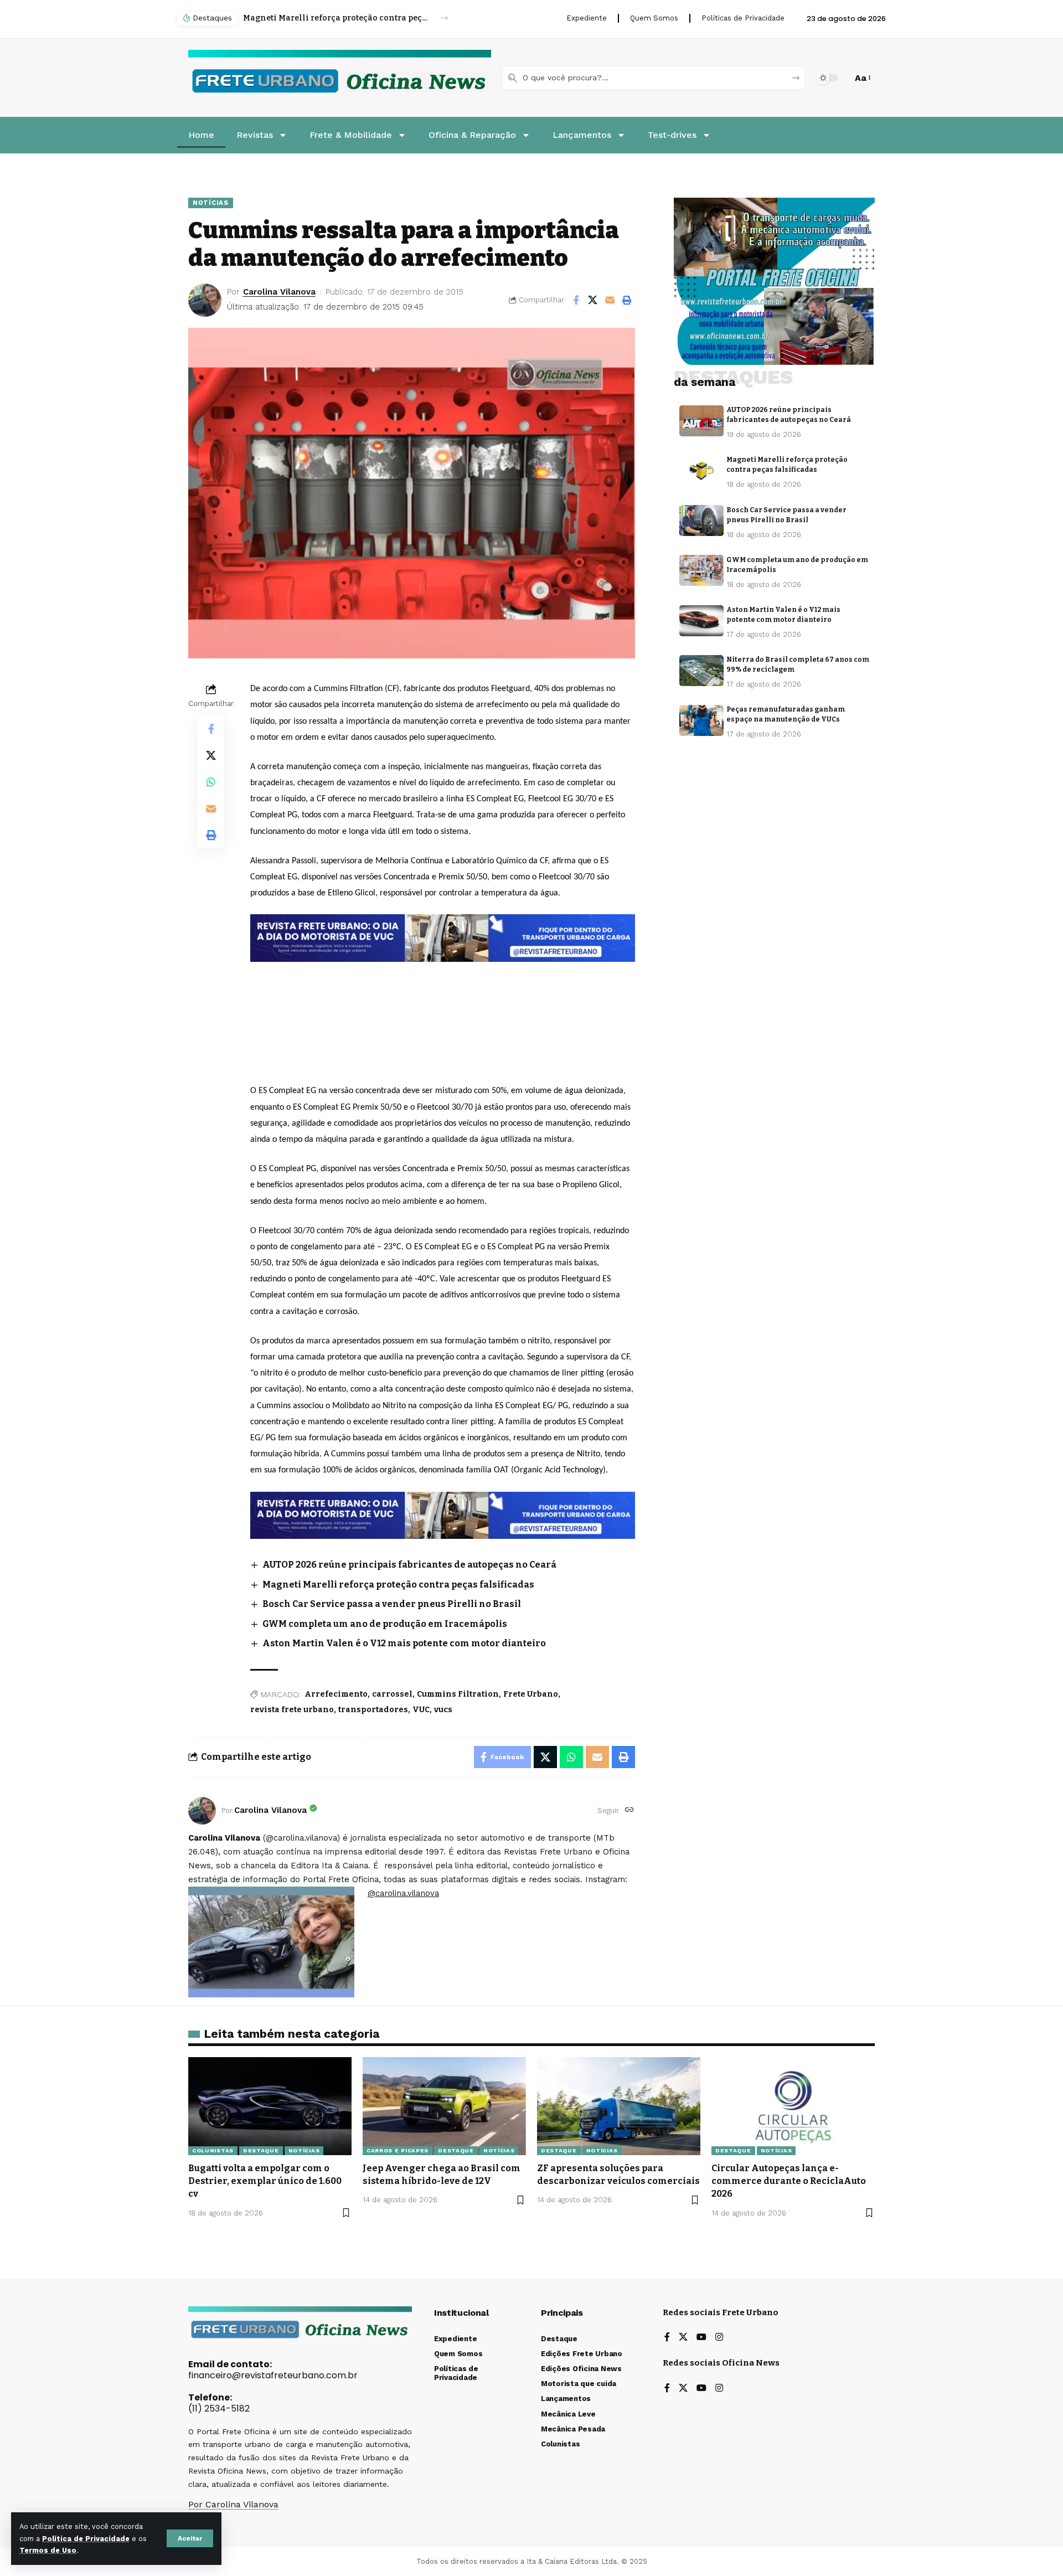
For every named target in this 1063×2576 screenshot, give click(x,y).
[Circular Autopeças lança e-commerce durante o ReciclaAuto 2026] (793, 2106)
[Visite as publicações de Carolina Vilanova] (202, 1811)
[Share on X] (593, 300)
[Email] (610, 300)
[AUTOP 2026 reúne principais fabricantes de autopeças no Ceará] (701, 421)
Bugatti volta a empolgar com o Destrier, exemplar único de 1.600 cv (265, 2181)
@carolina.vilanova (403, 1893)
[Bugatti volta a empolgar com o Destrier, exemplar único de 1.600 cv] (270, 2106)
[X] (683, 2338)
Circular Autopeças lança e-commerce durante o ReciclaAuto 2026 (789, 2181)
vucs (443, 1710)
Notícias (211, 203)
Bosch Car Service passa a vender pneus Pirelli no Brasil (336, 18)
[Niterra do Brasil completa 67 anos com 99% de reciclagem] (701, 671)
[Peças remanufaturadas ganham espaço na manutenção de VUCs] (701, 720)
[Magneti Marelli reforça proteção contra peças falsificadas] (701, 471)
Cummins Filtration (458, 1694)
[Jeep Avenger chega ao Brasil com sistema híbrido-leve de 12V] (444, 2106)
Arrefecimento (336, 1694)
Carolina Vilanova (279, 292)
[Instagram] (719, 2338)
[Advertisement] (443, 992)
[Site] (629, 1810)
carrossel (392, 1694)
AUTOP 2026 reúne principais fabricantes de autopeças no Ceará (409, 1565)
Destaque (261, 2150)
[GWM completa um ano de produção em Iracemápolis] (701, 570)
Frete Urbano (531, 1694)
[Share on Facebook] (576, 300)
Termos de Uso (48, 2550)
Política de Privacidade (86, 2539)
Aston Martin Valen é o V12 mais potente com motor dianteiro (404, 1643)
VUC (421, 1710)
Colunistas (213, 2150)
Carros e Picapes (398, 2150)
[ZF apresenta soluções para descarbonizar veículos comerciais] (619, 2106)
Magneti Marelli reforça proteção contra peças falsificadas (398, 1585)
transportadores (373, 1710)
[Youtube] (701, 2338)
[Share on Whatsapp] (211, 782)
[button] (190, 2538)
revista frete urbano (292, 1710)
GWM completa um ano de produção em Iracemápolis (385, 1624)
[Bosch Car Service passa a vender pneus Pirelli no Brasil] (701, 521)
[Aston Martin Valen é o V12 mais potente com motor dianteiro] (701, 621)
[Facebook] (667, 2338)
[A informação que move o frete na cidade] (443, 1514)
